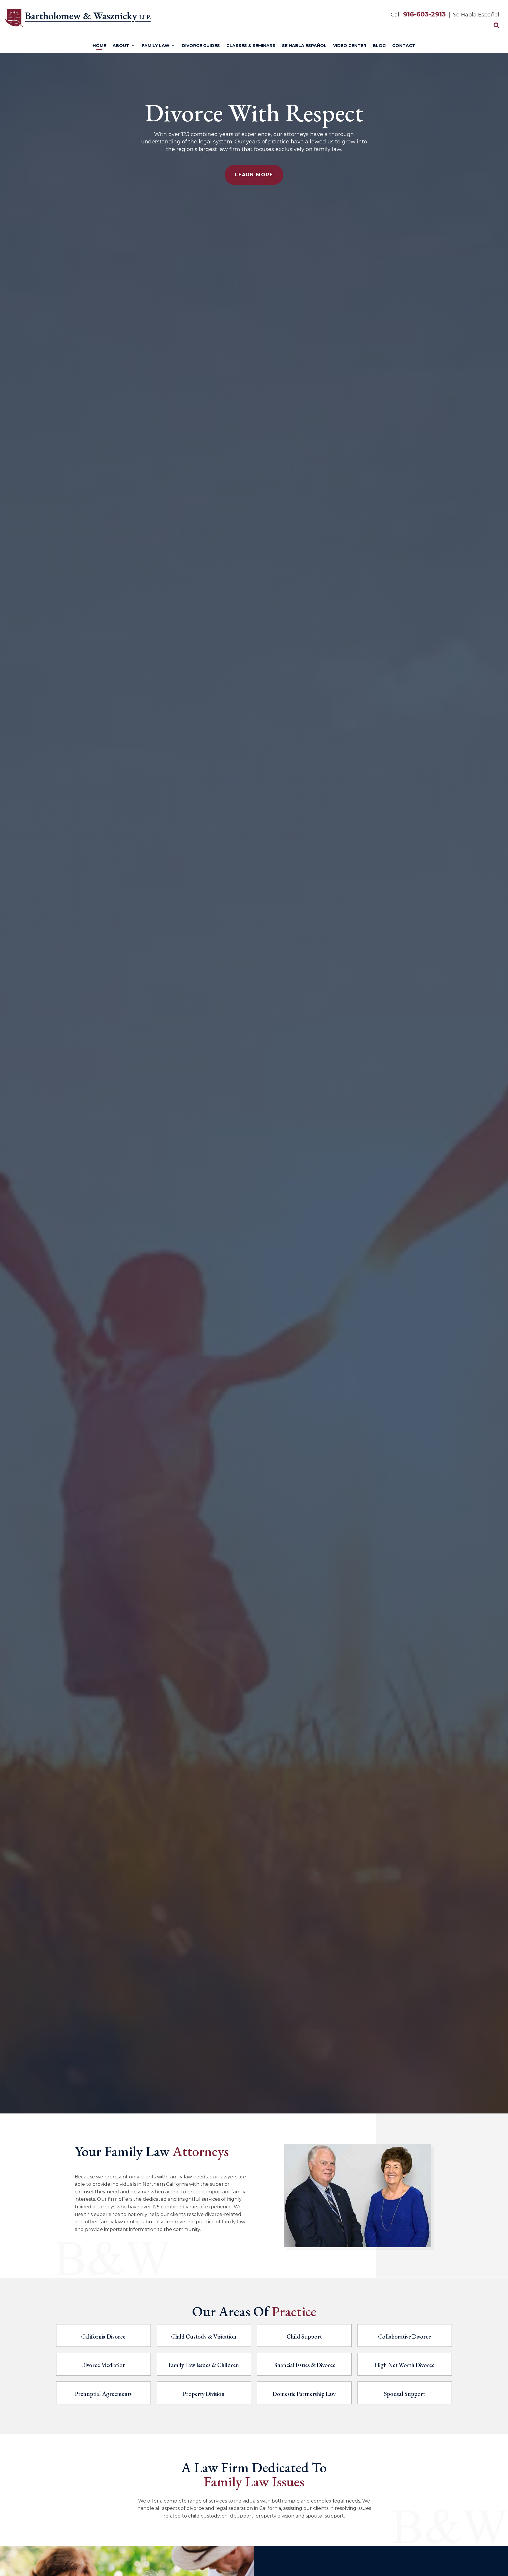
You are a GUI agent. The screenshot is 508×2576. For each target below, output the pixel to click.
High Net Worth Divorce (405, 2365)
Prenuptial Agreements (103, 2394)
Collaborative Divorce (405, 2337)
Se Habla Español (304, 46)
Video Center (350, 46)
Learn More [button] (254, 175)
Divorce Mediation (103, 2365)
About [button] (121, 46)
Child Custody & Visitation (204, 2337)
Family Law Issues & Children (204, 2365)
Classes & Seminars (251, 46)
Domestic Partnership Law (304, 2394)
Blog (379, 46)
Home (99, 46)
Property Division (204, 2394)
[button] (502, 2533)
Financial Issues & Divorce (304, 2365)
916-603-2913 (424, 14)
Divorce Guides (201, 46)
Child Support (304, 2337)
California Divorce (103, 2337)
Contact (404, 46)
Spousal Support (405, 2394)
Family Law (156, 46)
